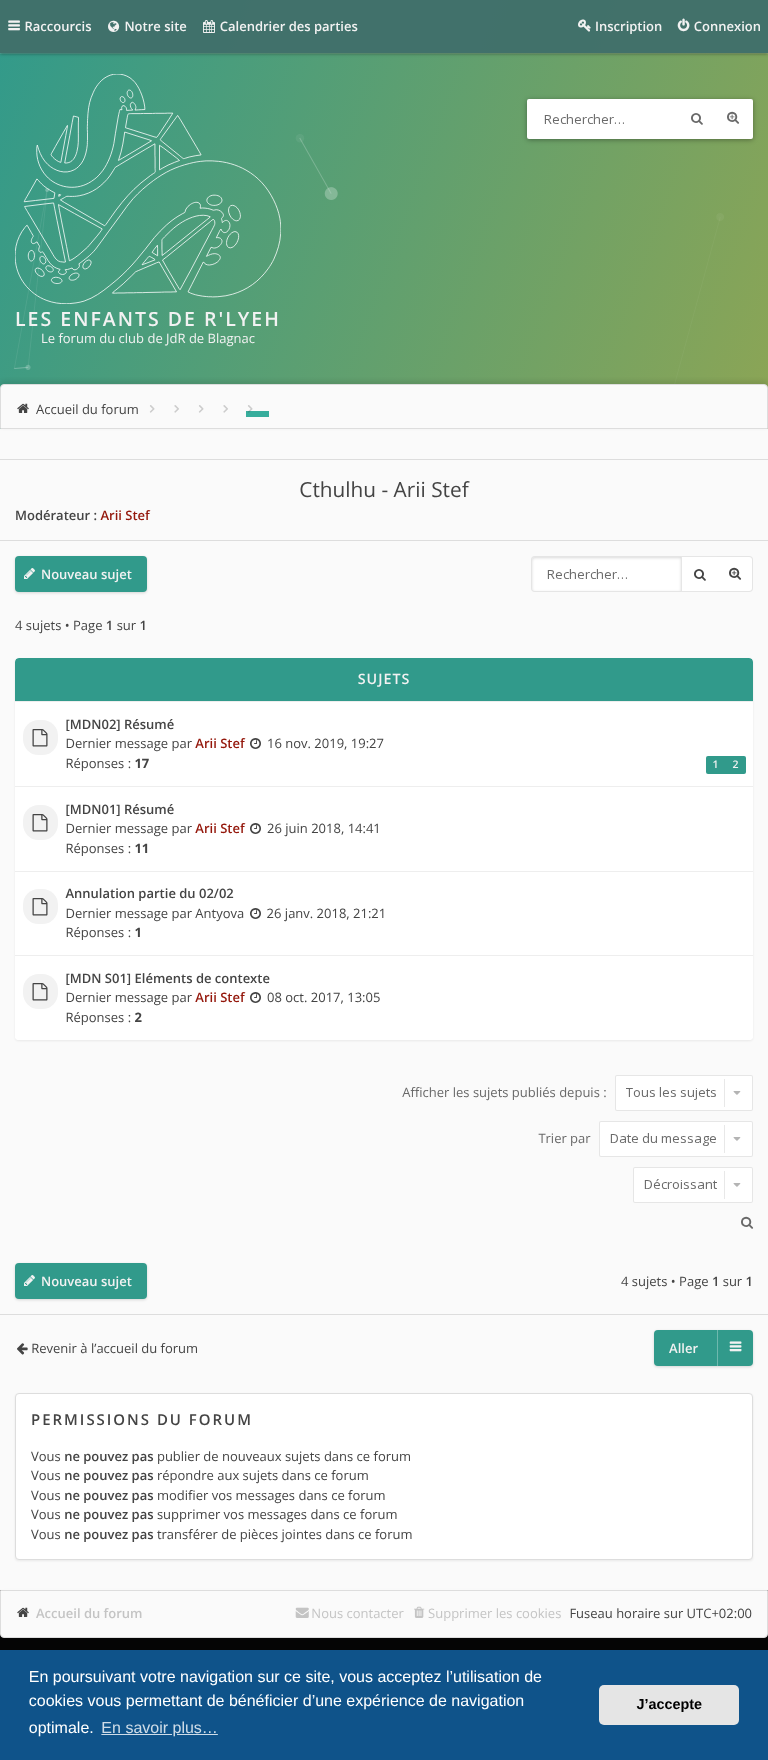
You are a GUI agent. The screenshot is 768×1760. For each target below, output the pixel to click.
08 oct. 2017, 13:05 (323, 997)
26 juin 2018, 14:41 (324, 828)
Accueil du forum (89, 1613)
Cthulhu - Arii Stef (383, 490)
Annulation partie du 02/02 (150, 894)
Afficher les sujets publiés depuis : (506, 1092)
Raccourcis (58, 26)
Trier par (566, 1138)
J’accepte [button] (669, 1705)
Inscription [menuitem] (628, 26)
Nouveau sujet (86, 574)
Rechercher (697, 119)
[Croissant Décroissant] (384, 1185)
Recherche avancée (733, 119)
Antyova (219, 913)
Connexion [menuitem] (727, 26)
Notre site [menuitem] (154, 26)
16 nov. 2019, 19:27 (325, 743)
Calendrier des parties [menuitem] (286, 26)
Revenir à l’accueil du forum (114, 1348)
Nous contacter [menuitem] (357, 1613)
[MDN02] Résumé (120, 725)
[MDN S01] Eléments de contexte (168, 979)
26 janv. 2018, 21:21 (327, 913)
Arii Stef (124, 515)
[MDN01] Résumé (120, 810)
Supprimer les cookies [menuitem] (494, 1613)
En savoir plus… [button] (159, 1728)
